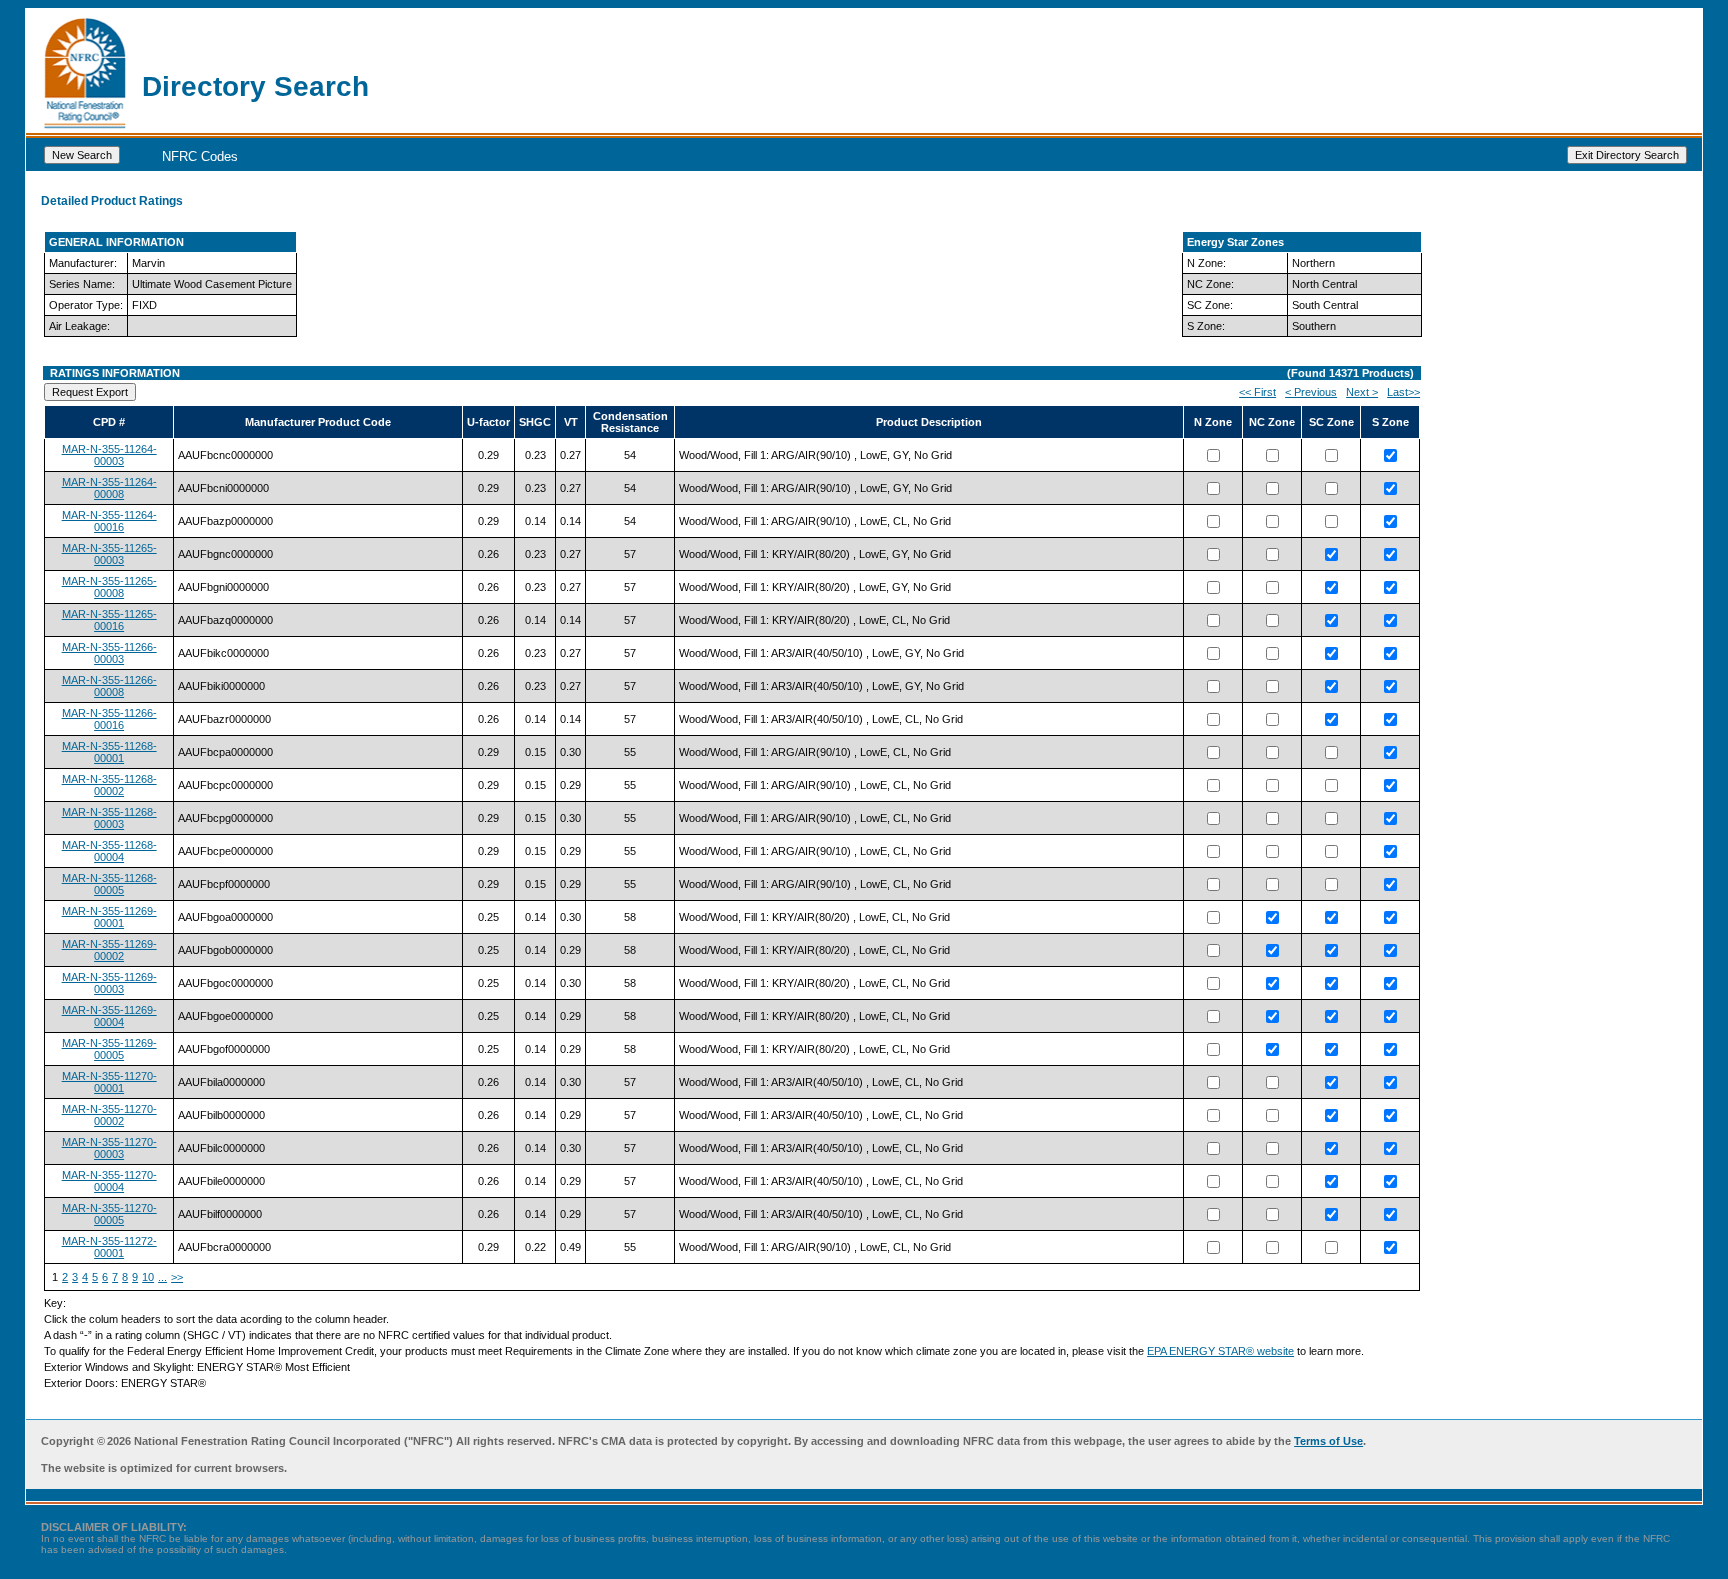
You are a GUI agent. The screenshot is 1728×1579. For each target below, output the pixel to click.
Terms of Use (1328, 1441)
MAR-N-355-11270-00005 (109, 1214)
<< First (1257, 392)
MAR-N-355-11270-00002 (109, 1115)
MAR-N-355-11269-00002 (109, 950)
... (162, 1277)
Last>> (1403, 392)
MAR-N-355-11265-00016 (109, 620)
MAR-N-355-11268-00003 (109, 818)
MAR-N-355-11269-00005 (109, 1049)
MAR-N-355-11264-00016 (109, 521)
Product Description (929, 422)
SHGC (535, 422)
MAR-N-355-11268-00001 (109, 752)
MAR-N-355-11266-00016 (109, 719)
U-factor (488, 422)
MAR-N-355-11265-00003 (109, 554)
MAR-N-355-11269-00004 (109, 1016)
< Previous (1311, 392)
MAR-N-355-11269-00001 (109, 917)
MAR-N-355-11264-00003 (109, 455)
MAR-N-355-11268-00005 (109, 884)
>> (177, 1277)
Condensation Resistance (630, 422)
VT (571, 422)
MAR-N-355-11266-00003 (109, 653)
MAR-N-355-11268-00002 (109, 785)
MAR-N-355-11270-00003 (109, 1148)
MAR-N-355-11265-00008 (109, 587)
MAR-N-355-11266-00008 (109, 686)
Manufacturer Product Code (318, 422)
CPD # (109, 422)
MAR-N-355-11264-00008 (109, 488)
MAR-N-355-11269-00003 (109, 983)
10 (148, 1277)
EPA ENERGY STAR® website (1220, 1351)
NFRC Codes (200, 155)
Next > (1362, 392)
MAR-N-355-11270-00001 (109, 1082)
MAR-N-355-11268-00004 (109, 851)
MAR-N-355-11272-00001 (109, 1247)
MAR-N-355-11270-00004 (109, 1181)
